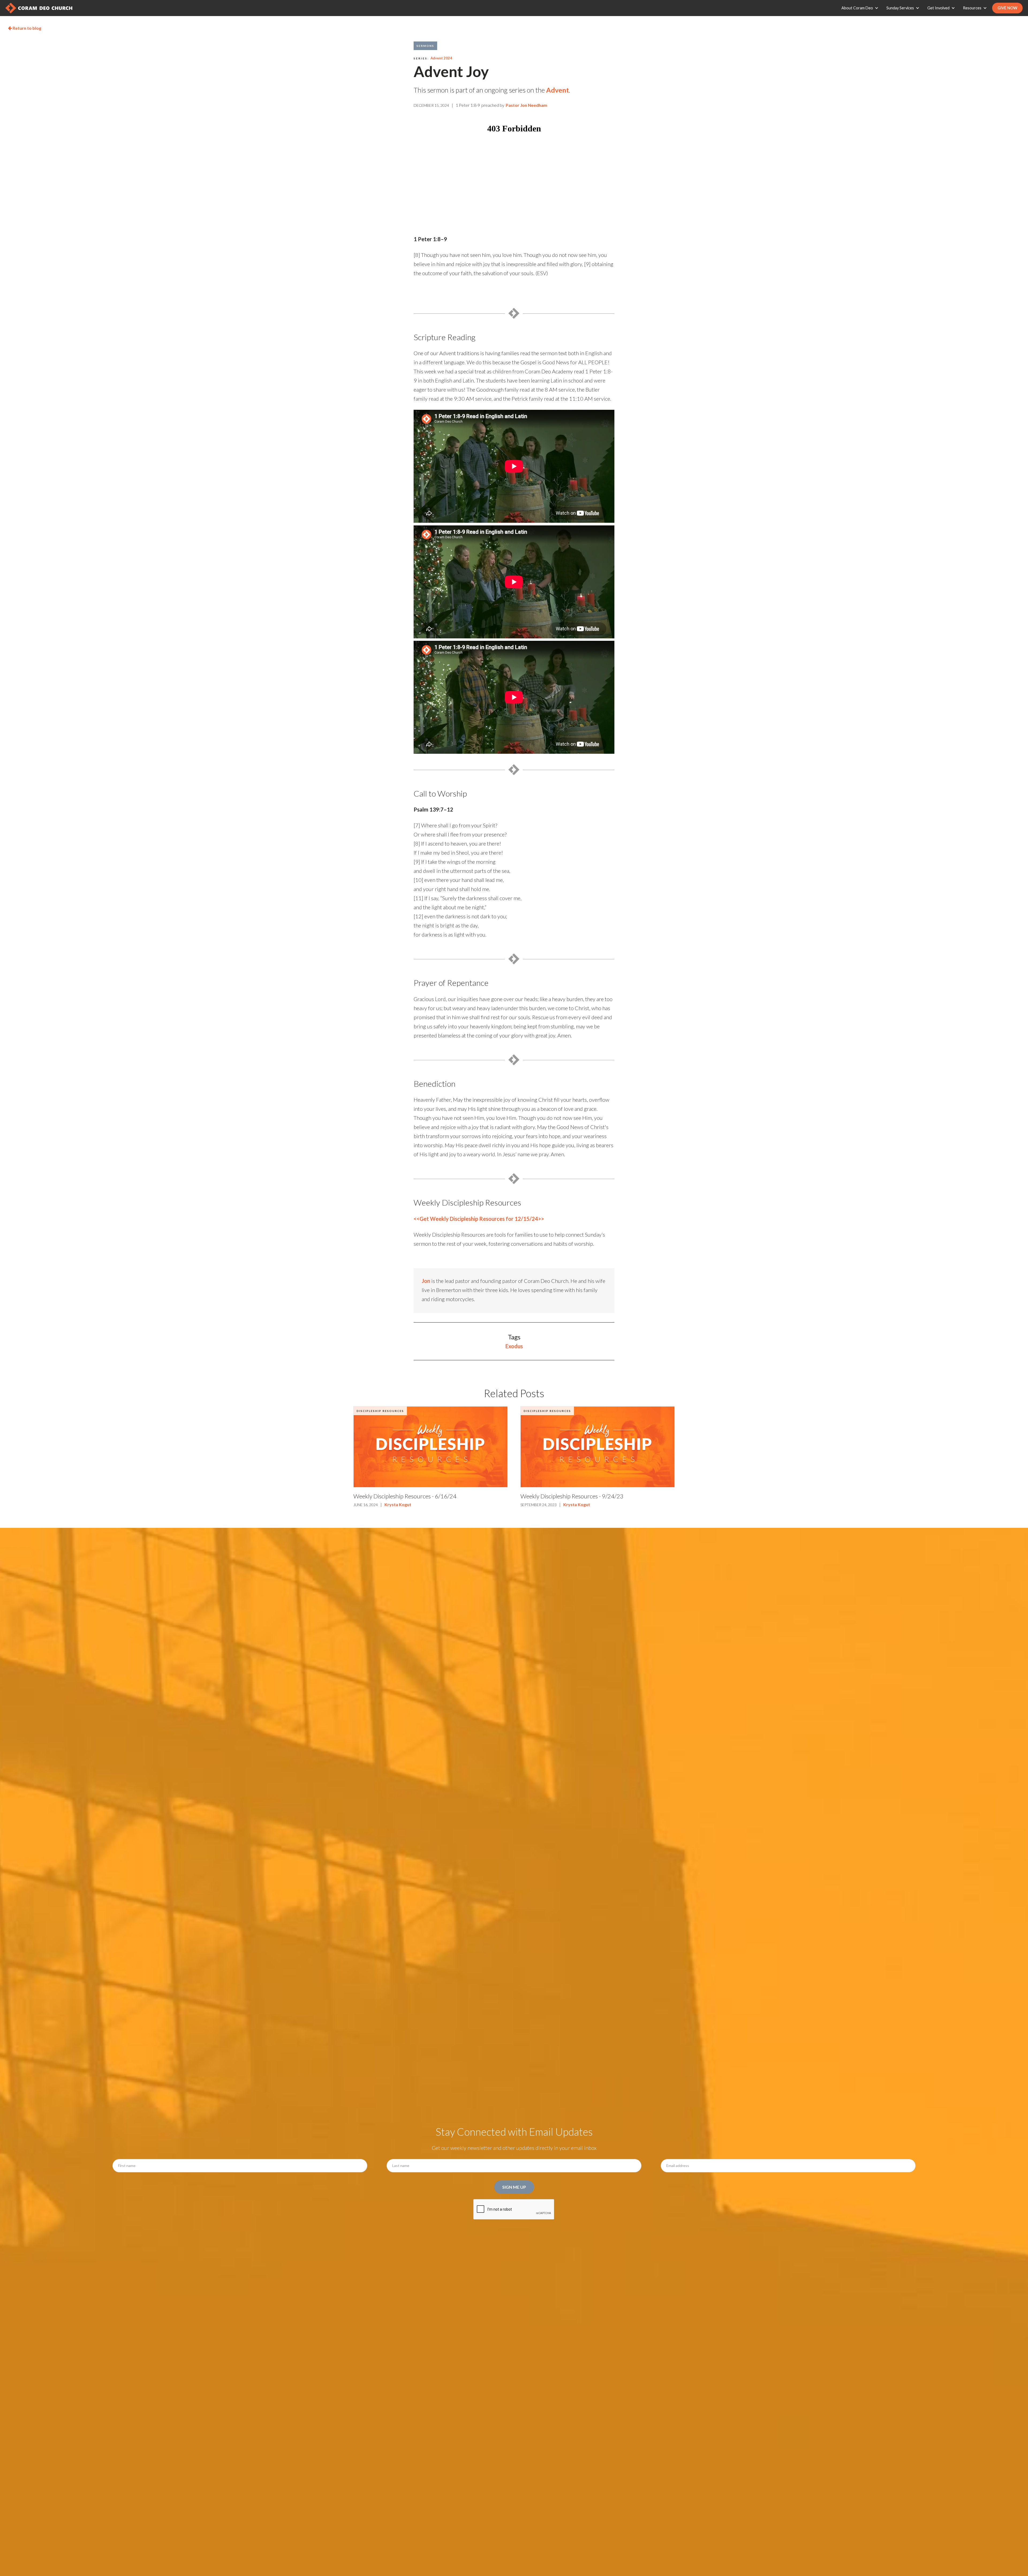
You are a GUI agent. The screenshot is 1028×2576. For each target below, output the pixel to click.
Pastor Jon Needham (526, 105)
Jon (426, 1281)
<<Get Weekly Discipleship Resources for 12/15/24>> (479, 1219)
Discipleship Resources (380, 1411)
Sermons (425, 46)
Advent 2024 (441, 58)
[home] (39, 8)
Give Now (1007, 8)
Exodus (514, 1346)
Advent (558, 90)
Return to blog (25, 28)
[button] (861, 8)
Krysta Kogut (398, 1504)
